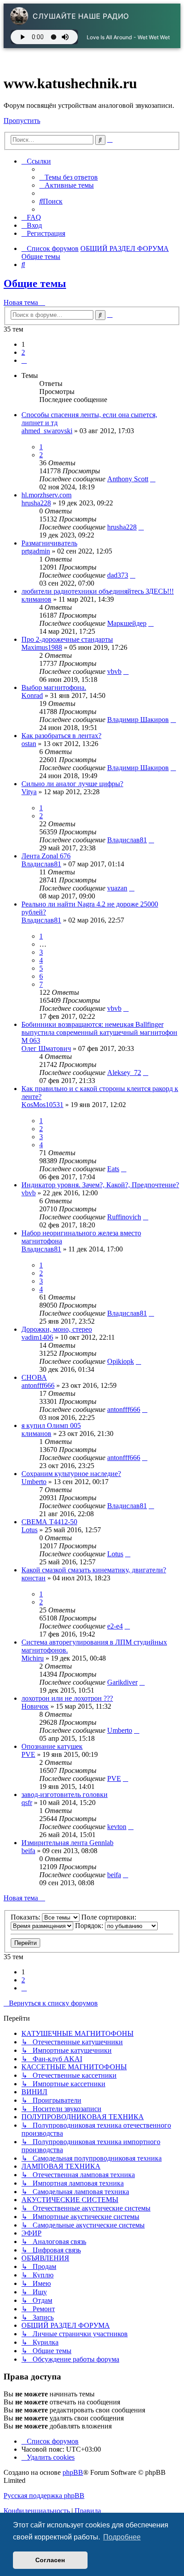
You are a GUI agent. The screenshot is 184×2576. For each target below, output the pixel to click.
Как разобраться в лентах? (61, 736)
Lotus (29, 1530)
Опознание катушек (52, 1746)
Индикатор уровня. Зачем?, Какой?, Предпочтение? (100, 1185)
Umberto (34, 1482)
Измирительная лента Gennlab (67, 1843)
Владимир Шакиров (138, 720)
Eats (113, 1169)
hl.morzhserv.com (46, 495)
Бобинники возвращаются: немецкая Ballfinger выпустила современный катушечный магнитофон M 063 (99, 1032)
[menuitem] (69, 177)
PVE (28, 1754)
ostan (29, 744)
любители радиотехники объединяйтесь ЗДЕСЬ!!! (98, 591)
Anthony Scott (128, 479)
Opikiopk (121, 1361)
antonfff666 (38, 1385)
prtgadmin (36, 551)
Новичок (35, 1706)
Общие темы (35, 283)
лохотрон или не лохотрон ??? (67, 1698)
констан (33, 1578)
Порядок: (90, 1926)
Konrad (32, 695)
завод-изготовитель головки (65, 1795)
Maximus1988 (42, 647)
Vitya (29, 792)
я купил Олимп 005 (51, 1425)
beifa (28, 1851)
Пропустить (22, 121)
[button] (24, 360)
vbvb (114, 671)
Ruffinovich (124, 1217)
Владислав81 (127, 840)
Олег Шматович (46, 1048)
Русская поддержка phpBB (44, 2496)
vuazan (117, 888)
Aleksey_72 (124, 1073)
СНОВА (34, 1377)
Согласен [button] (50, 2560)
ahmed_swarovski (47, 431)
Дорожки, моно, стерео (57, 1329)
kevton (117, 1827)
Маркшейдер (127, 623)
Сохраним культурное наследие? (71, 1474)
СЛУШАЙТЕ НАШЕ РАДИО (81, 16)
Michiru (33, 1658)
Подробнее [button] (122, 2537)
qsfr (27, 1803)
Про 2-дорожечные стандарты (67, 639)
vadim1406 (37, 1337)
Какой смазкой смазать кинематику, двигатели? (94, 1570)
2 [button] (23, 352)
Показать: (26, 1917)
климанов (36, 599)
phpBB (73, 2472)
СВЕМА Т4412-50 (49, 1522)
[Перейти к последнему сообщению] (153, 479)
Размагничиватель (49, 543)
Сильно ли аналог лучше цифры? (72, 784)
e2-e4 (115, 1626)
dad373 (118, 575)
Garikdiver (122, 1682)
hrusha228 (36, 503)
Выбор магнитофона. (54, 687)
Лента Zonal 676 (46, 856)
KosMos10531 (42, 1105)
